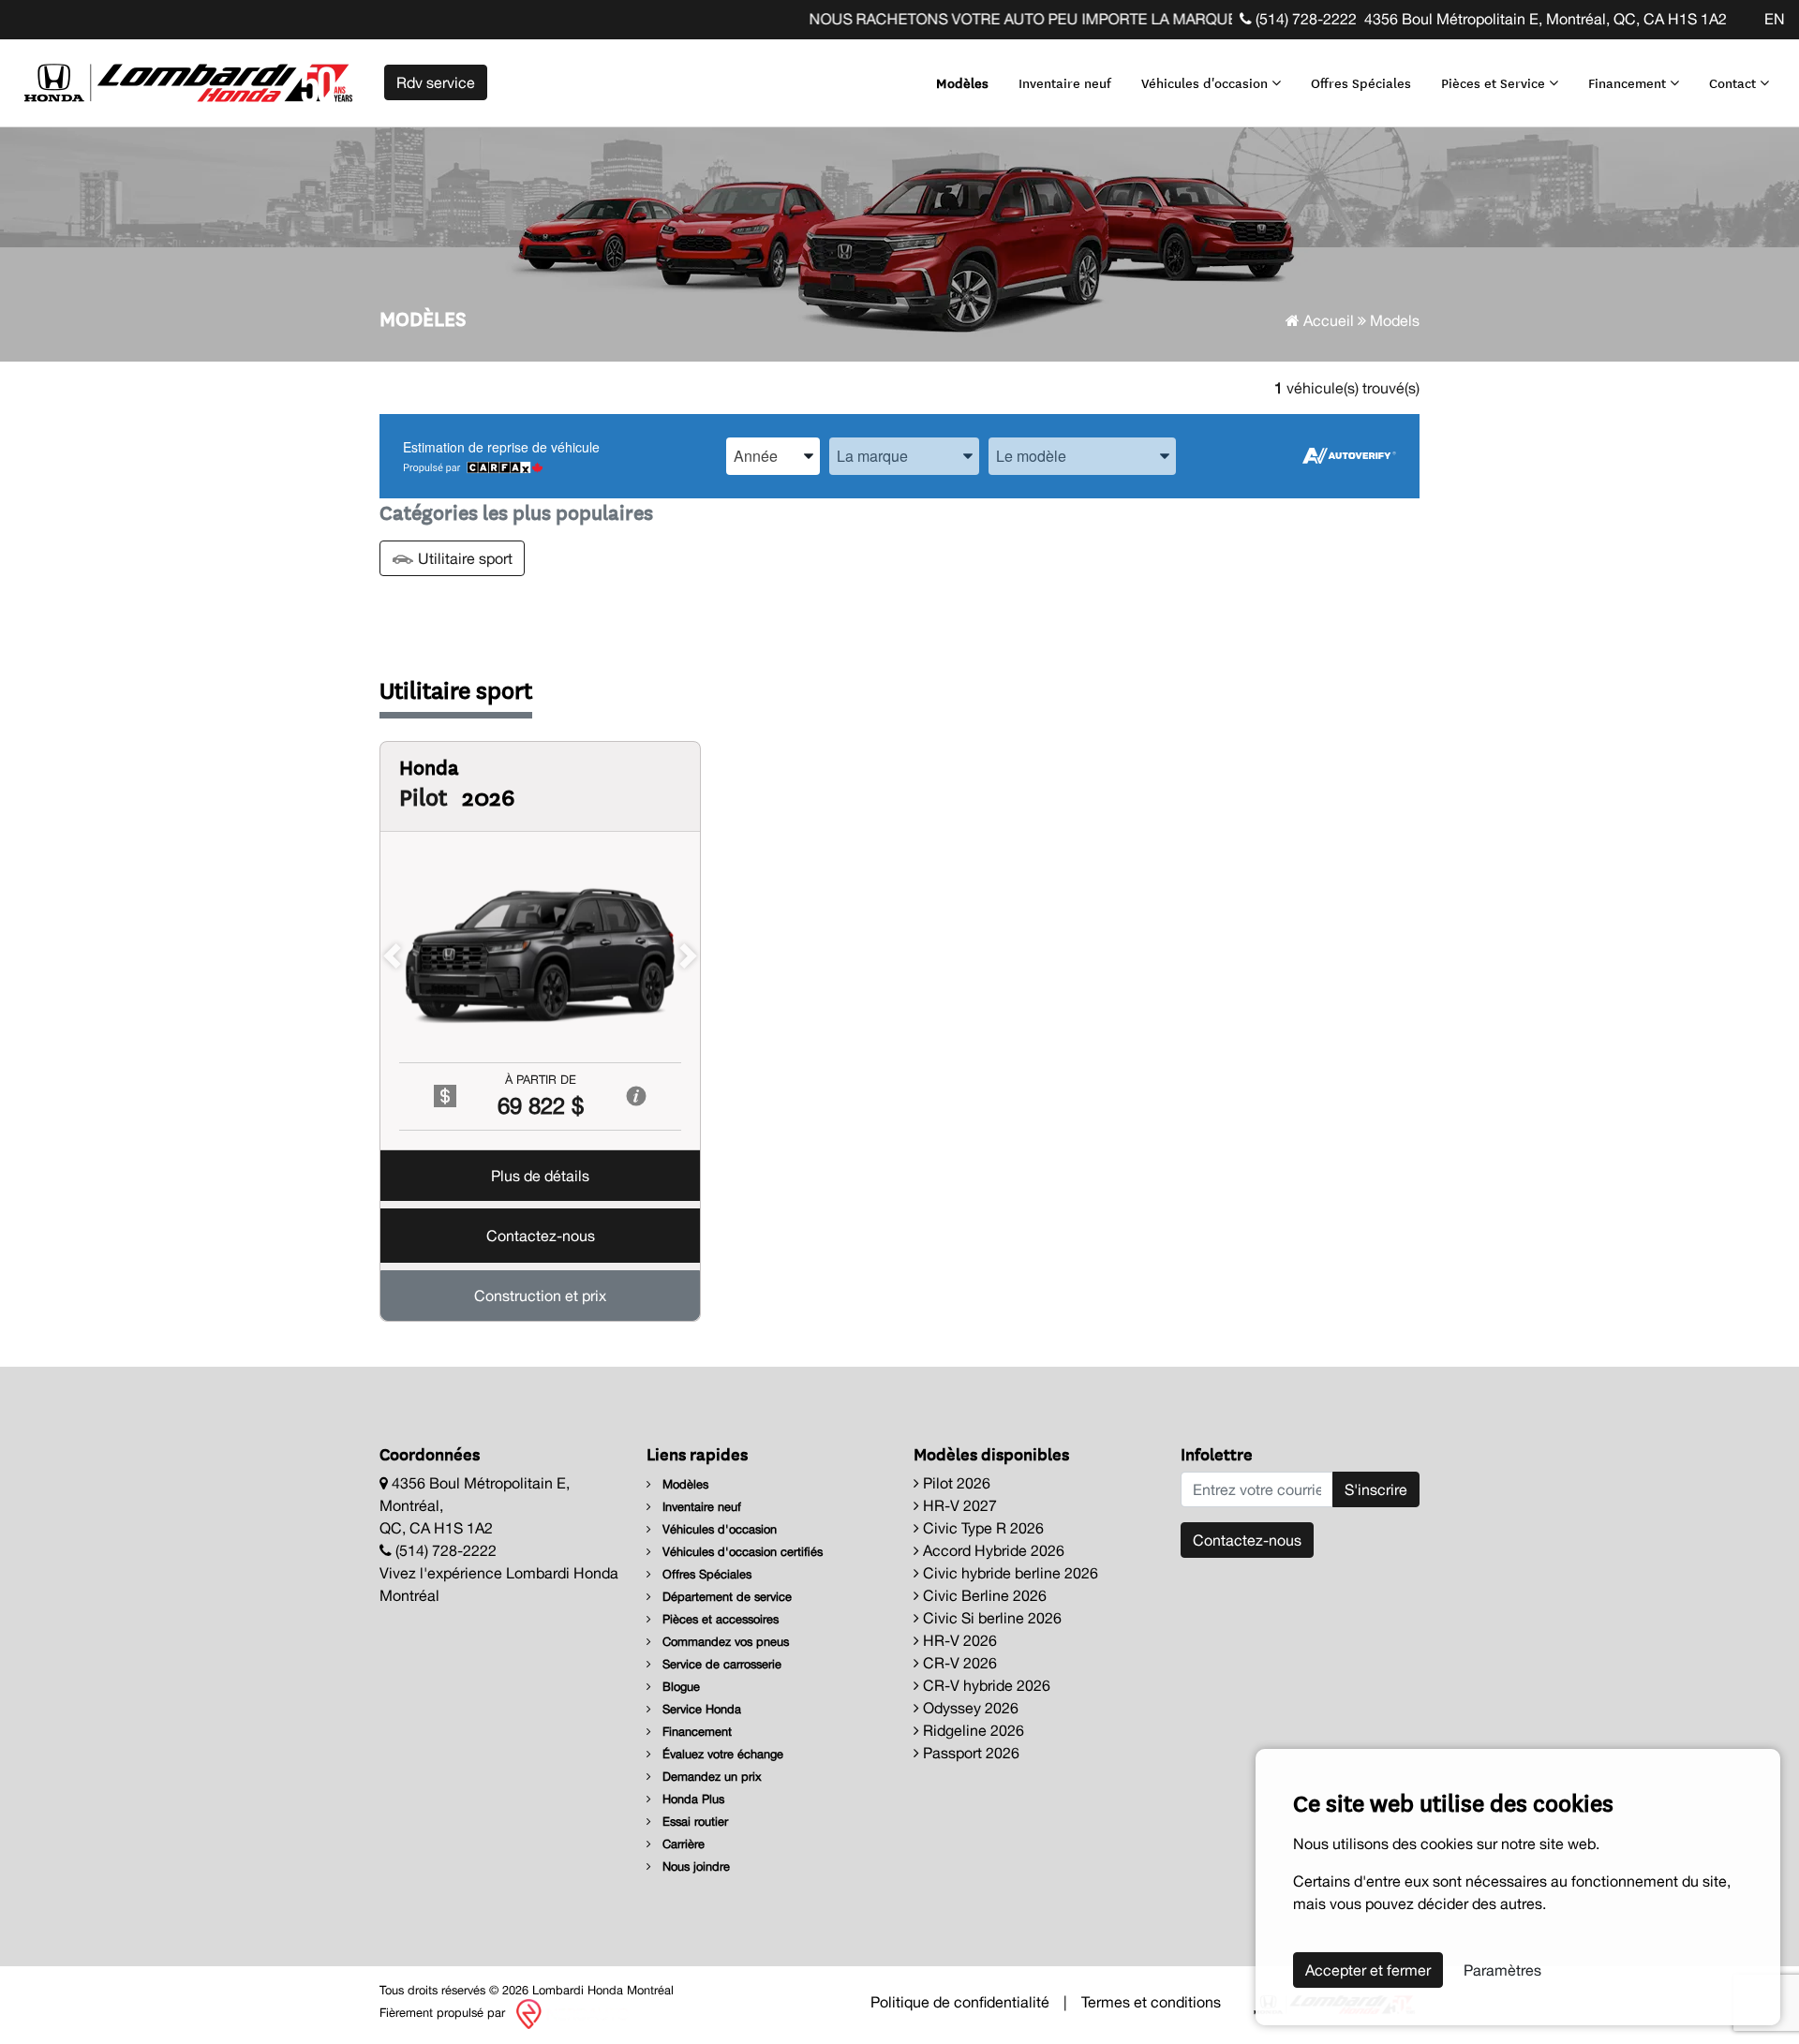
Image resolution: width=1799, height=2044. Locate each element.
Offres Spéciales (1361, 82)
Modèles (962, 82)
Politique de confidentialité (960, 2002)
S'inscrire (1376, 1489)
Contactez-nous (541, 1236)
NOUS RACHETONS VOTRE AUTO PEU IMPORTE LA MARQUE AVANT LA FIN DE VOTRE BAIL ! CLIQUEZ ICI (1124, 19)
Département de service (725, 1597)
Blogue (679, 1687)
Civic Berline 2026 (983, 1595)
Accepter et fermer (1368, 1970)
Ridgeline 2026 (972, 1730)
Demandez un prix (710, 1777)
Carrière (682, 1844)
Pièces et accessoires (719, 1619)
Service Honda (700, 1709)
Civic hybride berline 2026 (1009, 1573)
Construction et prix (540, 1296)
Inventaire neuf (1065, 82)
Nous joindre (694, 1866)
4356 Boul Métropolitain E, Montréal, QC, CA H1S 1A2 (1546, 19)
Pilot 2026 (955, 1483)
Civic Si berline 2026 (990, 1618)
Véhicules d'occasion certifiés (741, 1552)
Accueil (1327, 320)
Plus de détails (540, 1176)
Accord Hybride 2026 (992, 1550)
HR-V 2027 (958, 1505)
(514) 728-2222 (1304, 19)
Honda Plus (691, 1799)
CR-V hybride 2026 (985, 1685)
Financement (1629, 82)
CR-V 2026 (958, 1663)
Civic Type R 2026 (981, 1528)
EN (1775, 19)
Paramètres (1502, 1970)
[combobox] (773, 456)
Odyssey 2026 (969, 1708)
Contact (1734, 82)
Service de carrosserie (720, 1664)
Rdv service (436, 82)
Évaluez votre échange (721, 1754)
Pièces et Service (1495, 82)
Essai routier (693, 1822)
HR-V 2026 (958, 1640)
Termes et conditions (1151, 2002)
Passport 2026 (969, 1753)
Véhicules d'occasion (1206, 82)
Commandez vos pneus (724, 1642)
